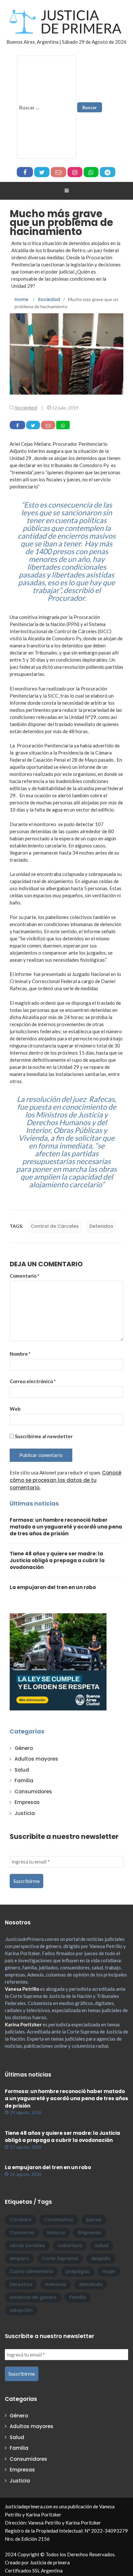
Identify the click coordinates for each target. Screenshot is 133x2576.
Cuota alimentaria (31, 2271)
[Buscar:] (46, 107)
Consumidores (33, 1792)
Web (15, 1409)
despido (101, 2258)
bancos (56, 2233)
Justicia (25, 1813)
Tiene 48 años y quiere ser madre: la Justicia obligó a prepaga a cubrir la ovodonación (57, 1560)
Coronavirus (59, 2220)
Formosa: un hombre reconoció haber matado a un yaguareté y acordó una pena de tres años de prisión (66, 1527)
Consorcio (22, 2233)
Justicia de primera (50, 2562)
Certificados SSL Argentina (34, 2570)
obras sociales (27, 2246)
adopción (21, 2310)
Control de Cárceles (55, 1226)
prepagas (78, 2271)
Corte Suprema (60, 2258)
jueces (94, 2220)
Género (24, 1748)
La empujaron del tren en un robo (53, 1587)
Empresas (27, 1802)
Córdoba (20, 2220)
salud (102, 2246)
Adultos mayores (36, 1759)
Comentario (25, 1276)
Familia (24, 1781)
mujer (109, 2271)
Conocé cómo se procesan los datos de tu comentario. (66, 1480)
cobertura (70, 2246)
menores (56, 2284)
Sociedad (26, 408)
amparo (19, 2258)
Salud (22, 1770)
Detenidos (101, 1226)
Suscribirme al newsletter (43, 1436)
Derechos (21, 2284)
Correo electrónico (33, 1381)
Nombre (20, 1354)
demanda (91, 2284)
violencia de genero (33, 2297)
